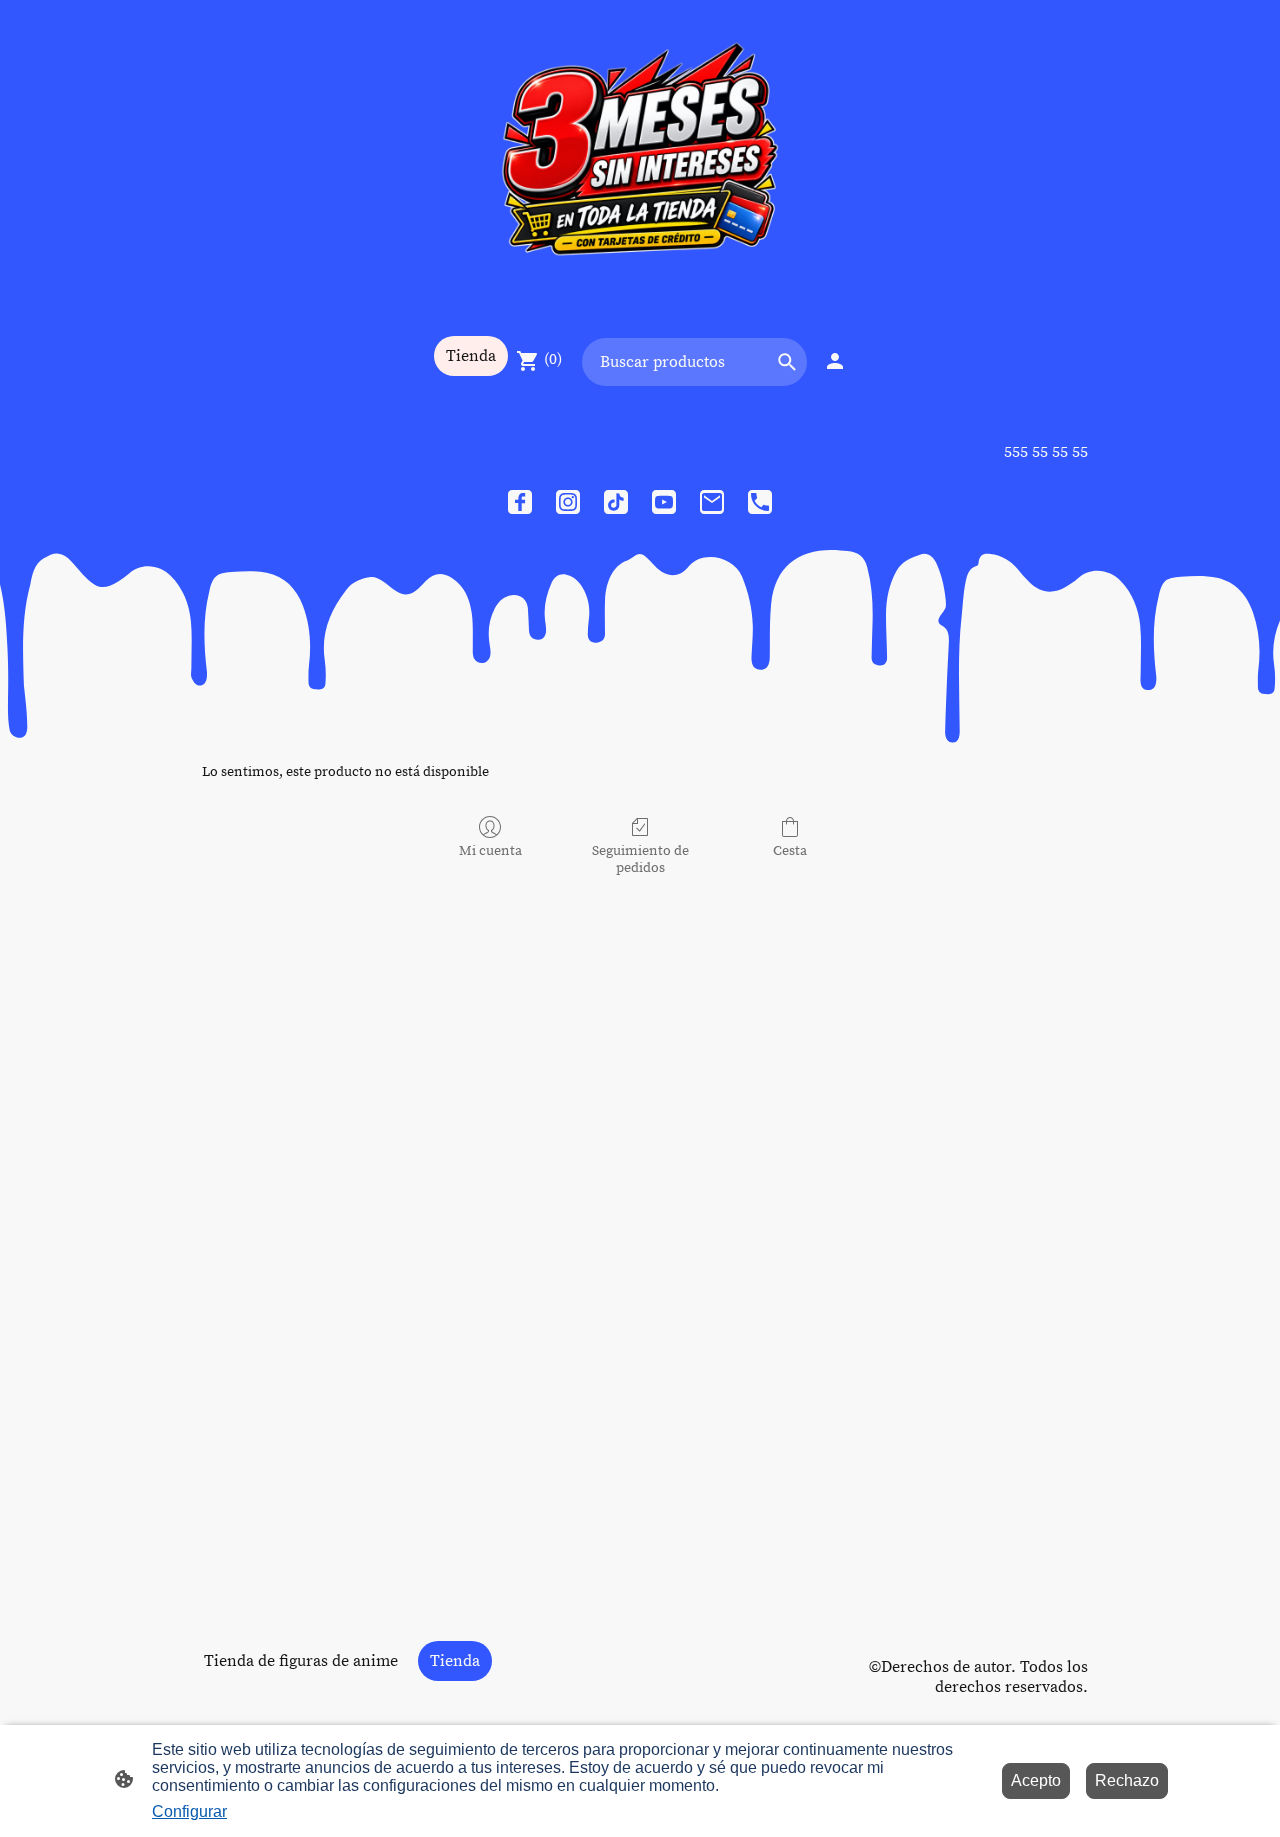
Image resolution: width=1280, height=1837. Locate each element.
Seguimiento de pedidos (640, 859)
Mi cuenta (490, 851)
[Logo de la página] (639, 157)
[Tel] (760, 502)
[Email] (712, 502)
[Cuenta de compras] (835, 361)
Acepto (1036, 1780)
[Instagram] (568, 502)
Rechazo (1127, 1780)
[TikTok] (616, 502)
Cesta (790, 851)
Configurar (189, 1811)
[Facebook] (520, 502)
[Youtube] (664, 502)
